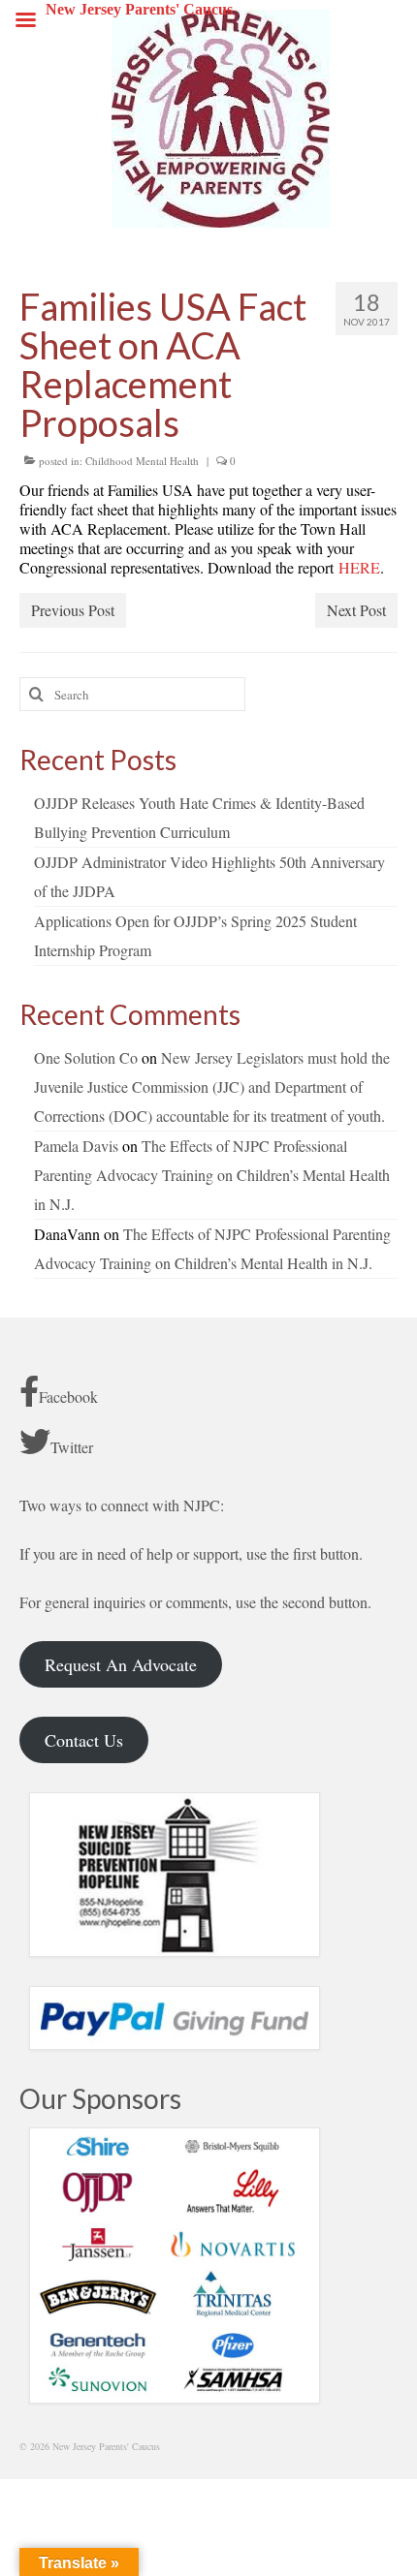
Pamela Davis (76, 1146)
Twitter (72, 1447)
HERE (359, 567)
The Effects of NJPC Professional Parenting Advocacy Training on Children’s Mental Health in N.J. (212, 1175)
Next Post (356, 610)
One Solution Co (86, 1057)
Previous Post (73, 610)
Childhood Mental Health (142, 461)
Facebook (68, 1397)
